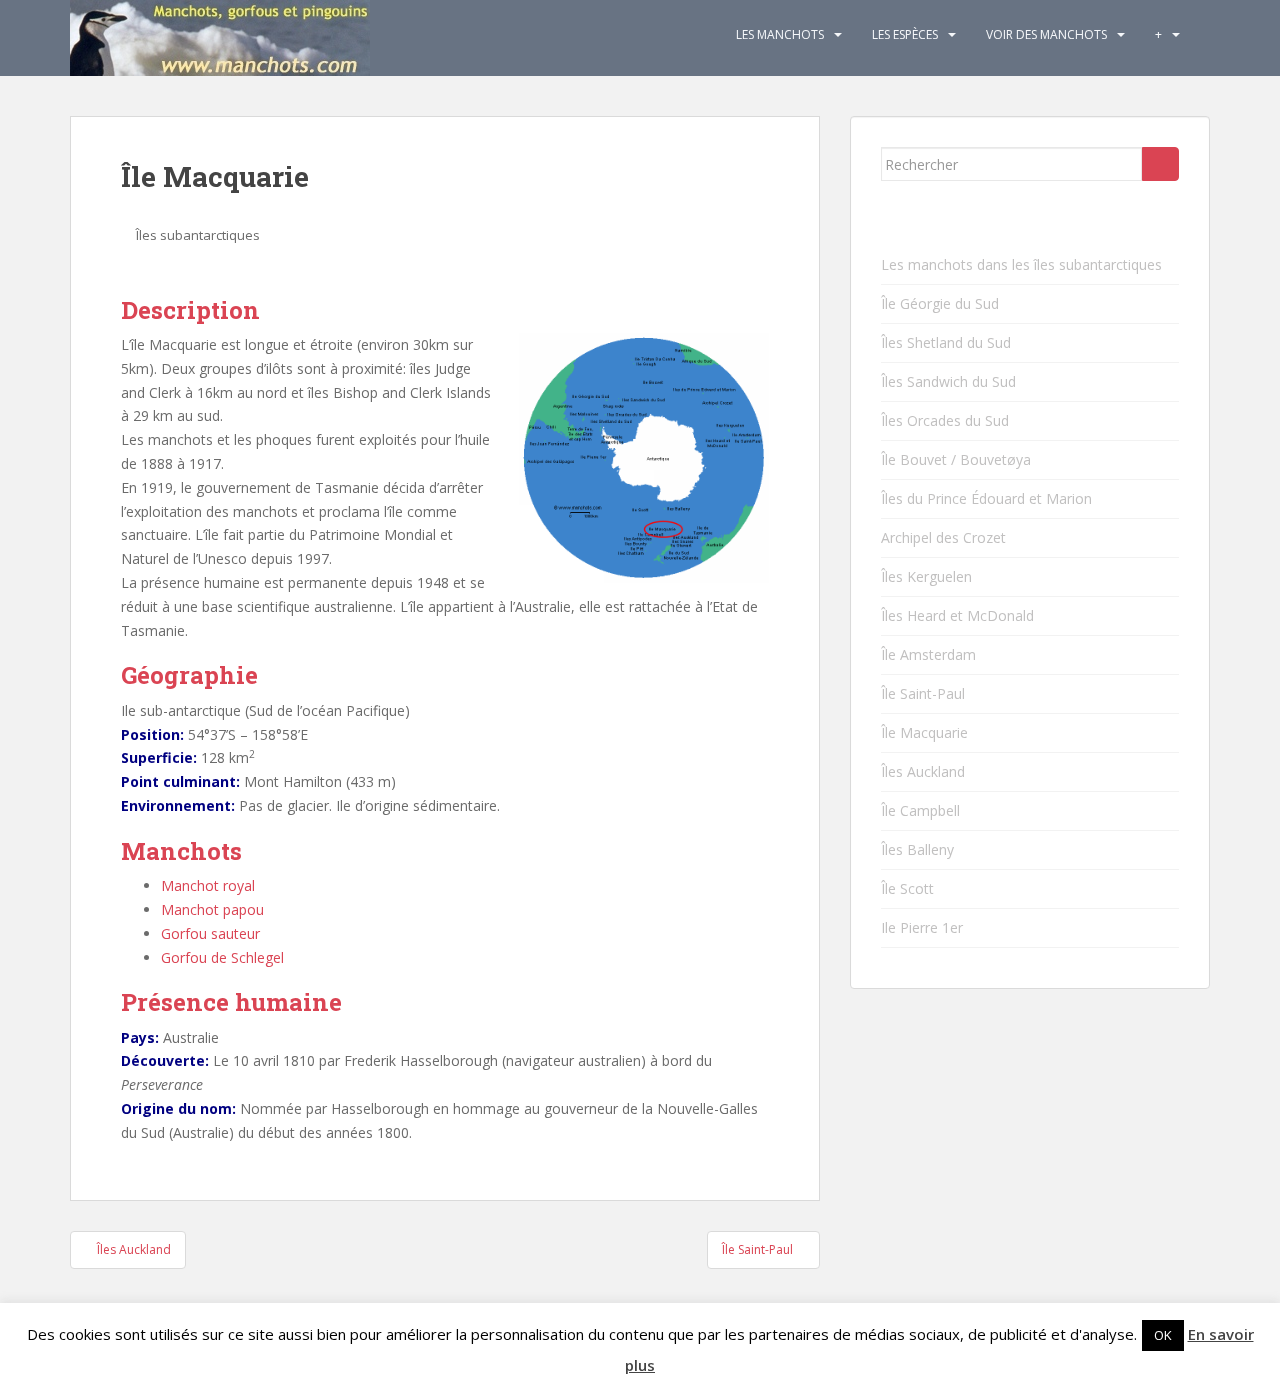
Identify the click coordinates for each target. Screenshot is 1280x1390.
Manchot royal (208, 885)
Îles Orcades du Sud (945, 420)
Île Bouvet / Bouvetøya (956, 459)
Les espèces (905, 34)
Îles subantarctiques (198, 235)
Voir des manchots (1046, 34)
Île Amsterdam (928, 654)
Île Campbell (920, 810)
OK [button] (1163, 1335)
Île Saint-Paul (923, 693)
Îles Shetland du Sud (946, 342)
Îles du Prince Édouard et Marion (986, 498)
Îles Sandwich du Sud (948, 381)
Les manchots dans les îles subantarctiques (1021, 264)
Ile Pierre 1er (922, 927)
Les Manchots (780, 34)
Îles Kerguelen (926, 576)
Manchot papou (212, 909)
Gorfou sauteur (210, 933)
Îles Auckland (923, 771)
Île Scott (907, 888)
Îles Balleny (917, 849)
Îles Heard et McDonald (957, 615)
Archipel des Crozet (943, 537)
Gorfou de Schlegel (222, 957)
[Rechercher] (1160, 164)
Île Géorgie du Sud (940, 303)
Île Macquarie (924, 732)
